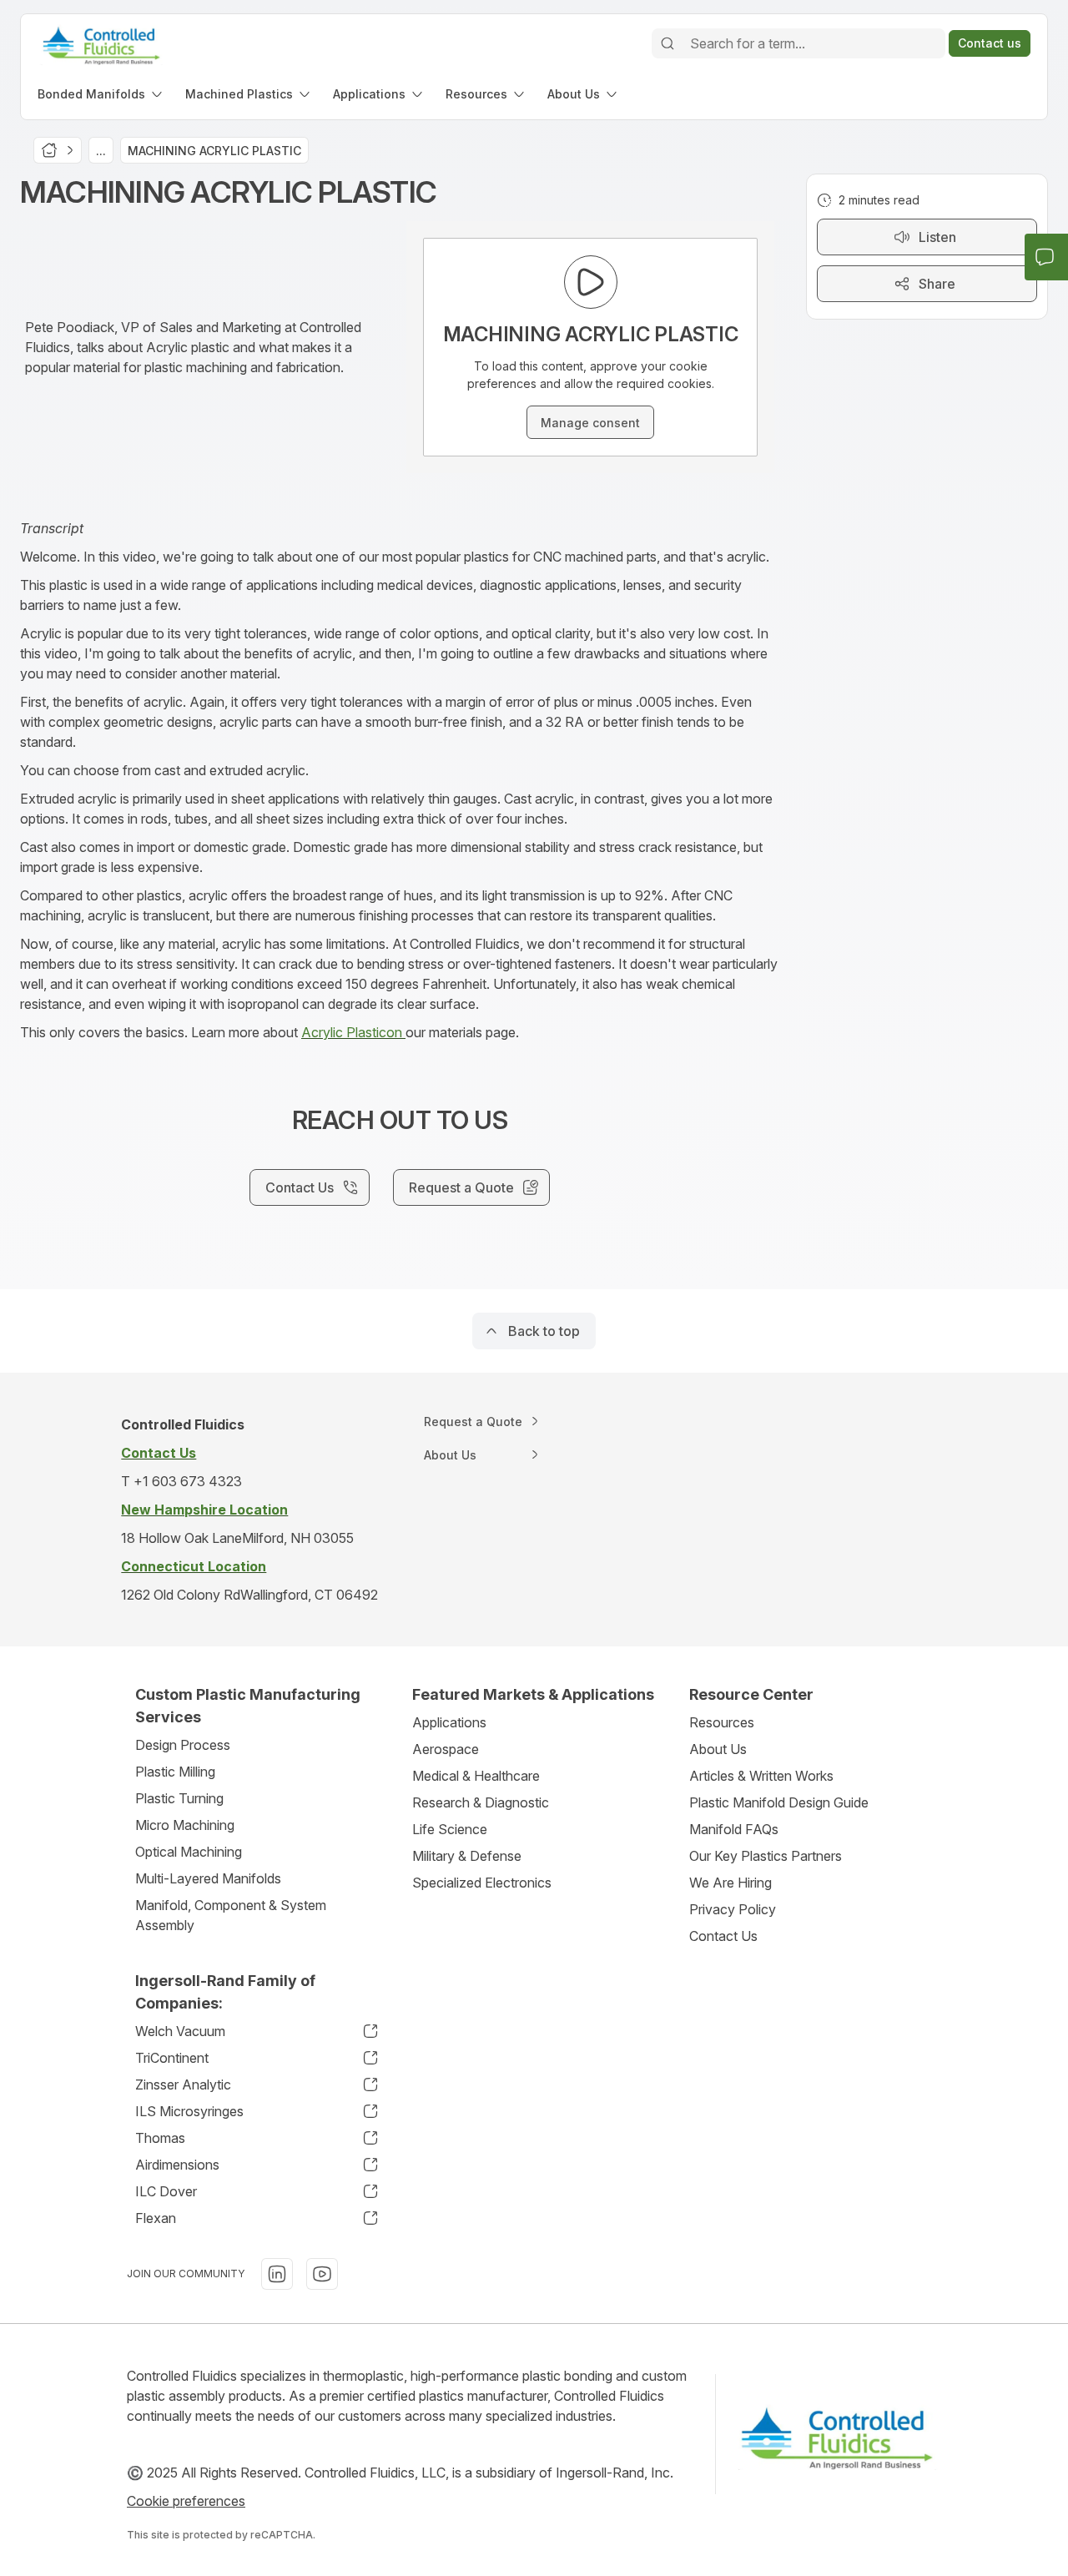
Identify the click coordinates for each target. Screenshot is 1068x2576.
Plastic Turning (179, 1798)
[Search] (667, 43)
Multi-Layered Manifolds (208, 1878)
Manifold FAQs (734, 1829)
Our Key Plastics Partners (766, 1856)
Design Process (183, 1745)
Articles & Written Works (761, 1776)
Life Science (450, 1829)
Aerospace (446, 1749)
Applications (449, 1722)
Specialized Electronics (482, 1883)
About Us (718, 1749)
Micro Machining (185, 1825)
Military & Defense (467, 1856)
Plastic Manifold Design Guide (779, 1802)
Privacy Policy (733, 1909)
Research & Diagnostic (481, 1802)
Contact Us (723, 1936)
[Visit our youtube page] (322, 2274)
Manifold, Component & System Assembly (231, 1915)
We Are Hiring (730, 1883)
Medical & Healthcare (476, 1776)
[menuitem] (101, 94)
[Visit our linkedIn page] (277, 2274)
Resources (722, 1722)
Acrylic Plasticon (353, 1032)
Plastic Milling (175, 1772)
